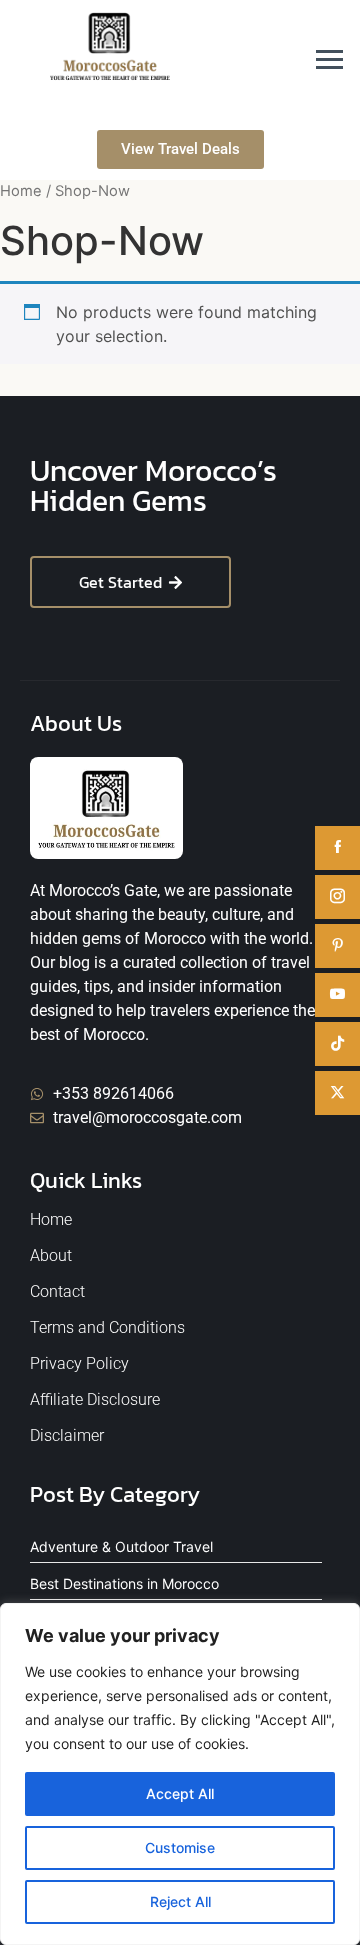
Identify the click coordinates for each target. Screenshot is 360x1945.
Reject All (180, 1901)
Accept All (180, 1793)
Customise (180, 1847)
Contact (57, 1291)
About (51, 1255)
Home (21, 191)
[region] (180, 1774)
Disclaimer (67, 1435)
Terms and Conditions (107, 1327)
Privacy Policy (79, 1363)
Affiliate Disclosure (95, 1399)
